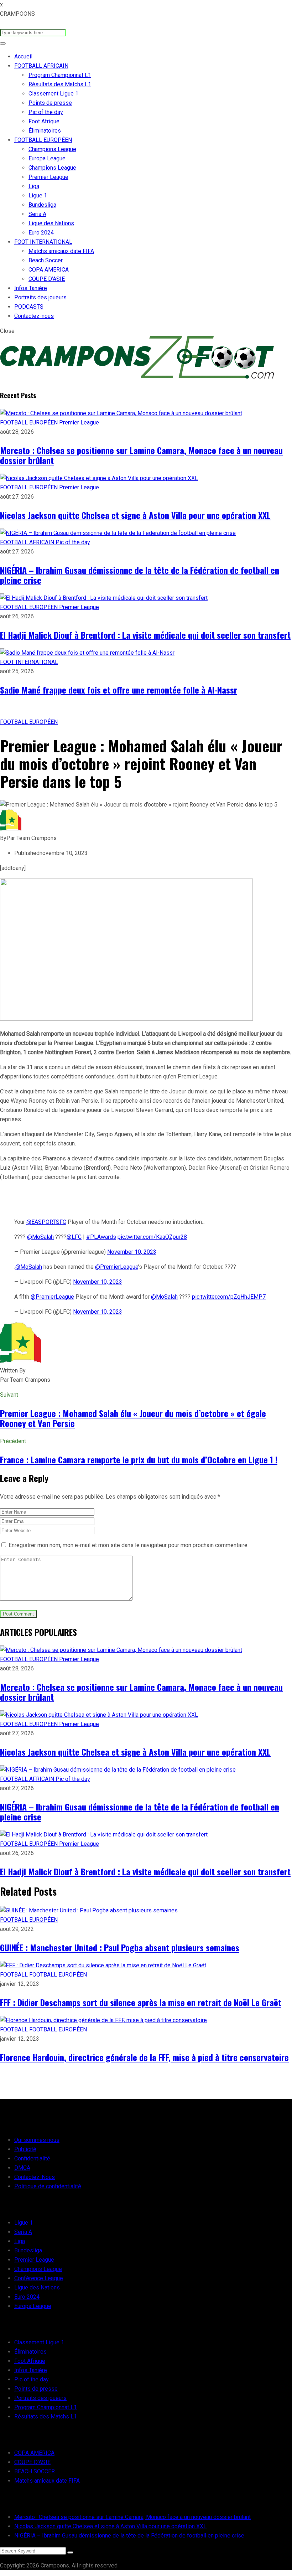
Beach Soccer (46, 260)
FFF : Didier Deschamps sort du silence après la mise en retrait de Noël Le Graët (141, 2002)
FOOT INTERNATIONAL (43, 242)
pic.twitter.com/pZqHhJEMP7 (229, 1297)
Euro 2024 (41, 233)
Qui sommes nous (37, 2140)
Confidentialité (32, 2158)
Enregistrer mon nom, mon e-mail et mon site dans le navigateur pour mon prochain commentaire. (129, 1545)
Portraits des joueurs (40, 297)
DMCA (22, 2168)
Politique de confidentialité (48, 2186)
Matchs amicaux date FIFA (61, 251)
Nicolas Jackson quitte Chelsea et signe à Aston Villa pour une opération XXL (135, 515)
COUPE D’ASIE (47, 279)
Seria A (37, 214)
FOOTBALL (15, 1975)
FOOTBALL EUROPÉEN (43, 140)
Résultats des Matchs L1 (60, 84)
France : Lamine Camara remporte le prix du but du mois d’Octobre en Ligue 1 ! (139, 1459)
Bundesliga (42, 205)
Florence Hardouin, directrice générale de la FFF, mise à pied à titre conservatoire (144, 2057)
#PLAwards (101, 1237)
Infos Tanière (31, 288)
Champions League (52, 149)
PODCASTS (29, 307)
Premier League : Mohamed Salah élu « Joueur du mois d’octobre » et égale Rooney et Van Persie (133, 1418)
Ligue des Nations (51, 223)
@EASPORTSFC (46, 1222)
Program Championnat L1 (60, 75)
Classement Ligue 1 (53, 94)
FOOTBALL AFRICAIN (41, 66)
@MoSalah (40, 1237)
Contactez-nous (34, 316)
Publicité (25, 2149)
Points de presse (50, 103)
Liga (34, 186)
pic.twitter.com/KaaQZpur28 (152, 1237)
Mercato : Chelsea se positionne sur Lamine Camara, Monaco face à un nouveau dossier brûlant (141, 455)
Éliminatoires (45, 131)
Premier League (48, 177)
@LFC (74, 1237)
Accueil (23, 56)
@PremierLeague (117, 1267)
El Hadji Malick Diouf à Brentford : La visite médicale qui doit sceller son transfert (145, 635)
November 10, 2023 (132, 1252)
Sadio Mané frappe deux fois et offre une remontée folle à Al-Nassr (119, 690)
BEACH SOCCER (35, 2471)
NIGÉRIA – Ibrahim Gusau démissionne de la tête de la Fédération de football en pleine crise (140, 575)
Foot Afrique (44, 121)
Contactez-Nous (35, 2177)
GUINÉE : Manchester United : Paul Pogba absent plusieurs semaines (120, 1947)
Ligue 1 (38, 195)
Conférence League (39, 2278)
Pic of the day (46, 112)
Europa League (47, 158)
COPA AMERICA (49, 270)
